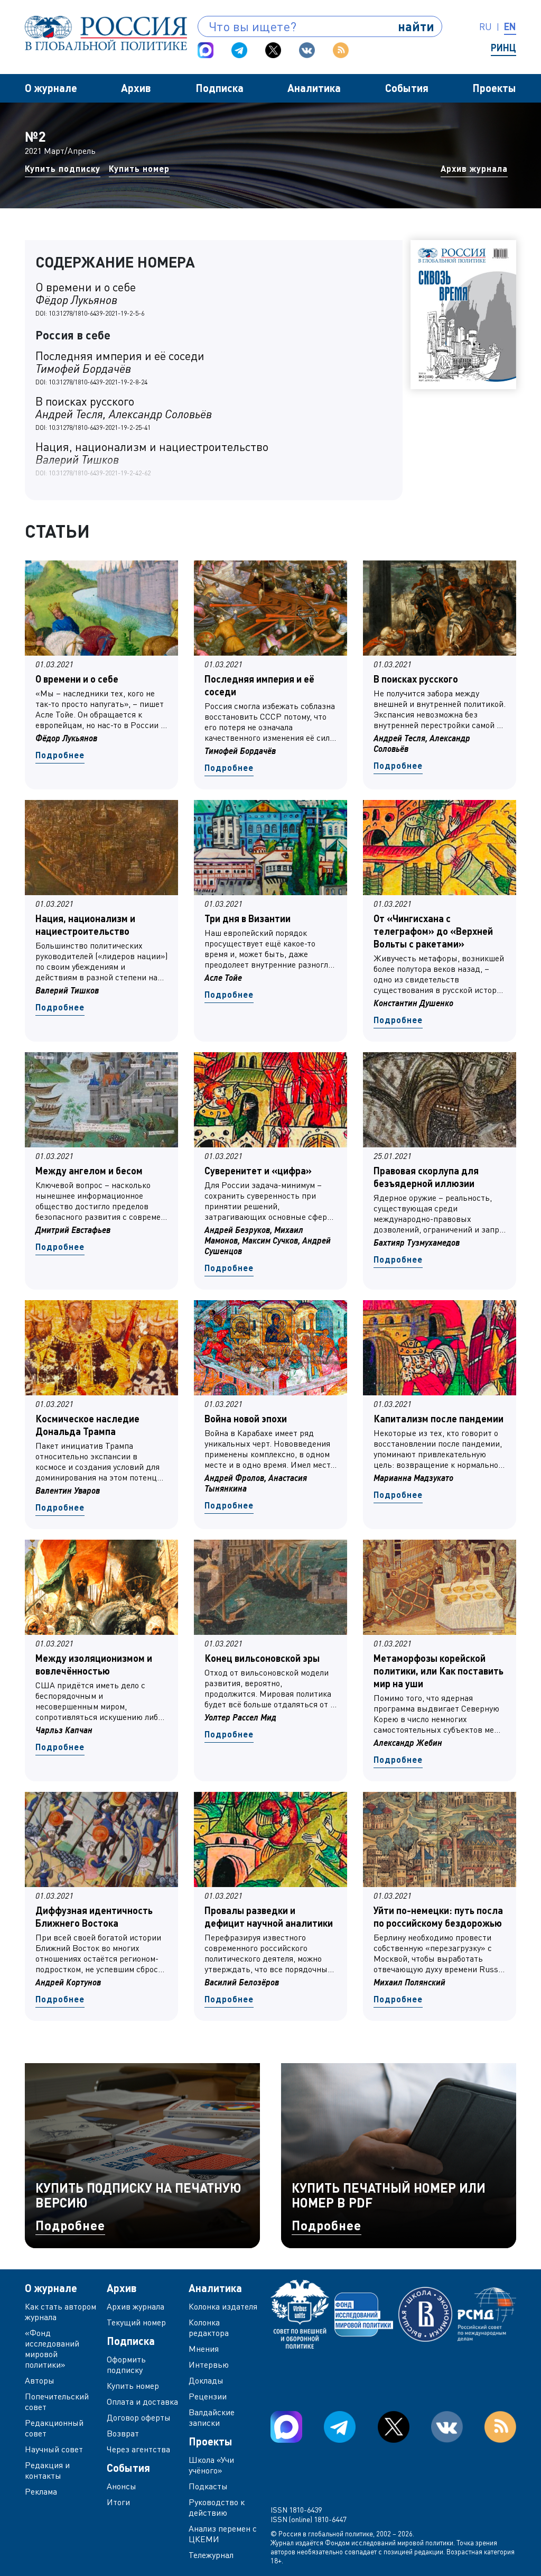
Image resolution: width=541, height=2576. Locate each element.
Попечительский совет (57, 2402)
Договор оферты (139, 2417)
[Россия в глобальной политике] (106, 33)
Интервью (209, 2365)
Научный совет (54, 2449)
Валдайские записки (212, 2417)
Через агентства (138, 2449)
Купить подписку (63, 168)
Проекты (494, 88)
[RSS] (341, 50)
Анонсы (122, 2486)
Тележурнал (211, 2555)
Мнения (204, 2349)
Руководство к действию (217, 2507)
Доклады (206, 2380)
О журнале (51, 88)
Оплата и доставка (142, 2402)
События (407, 88)
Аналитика (314, 88)
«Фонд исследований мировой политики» (52, 2349)
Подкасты (208, 2486)
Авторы (40, 2380)
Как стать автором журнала (60, 2312)
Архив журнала (474, 168)
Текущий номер (136, 2322)
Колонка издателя (223, 2306)
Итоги (118, 2502)
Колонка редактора (209, 2327)
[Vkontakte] (307, 50)
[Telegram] (239, 50)
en (510, 26)
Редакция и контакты (47, 2470)
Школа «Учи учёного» (211, 2465)
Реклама (41, 2491)
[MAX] (206, 50)
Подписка (220, 88)
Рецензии (208, 2396)
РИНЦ (503, 48)
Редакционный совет (54, 2428)
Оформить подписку (126, 2365)
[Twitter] (273, 50)
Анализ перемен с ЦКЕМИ (223, 2534)
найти (416, 26)
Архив (136, 88)
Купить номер (139, 168)
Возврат (123, 2433)
